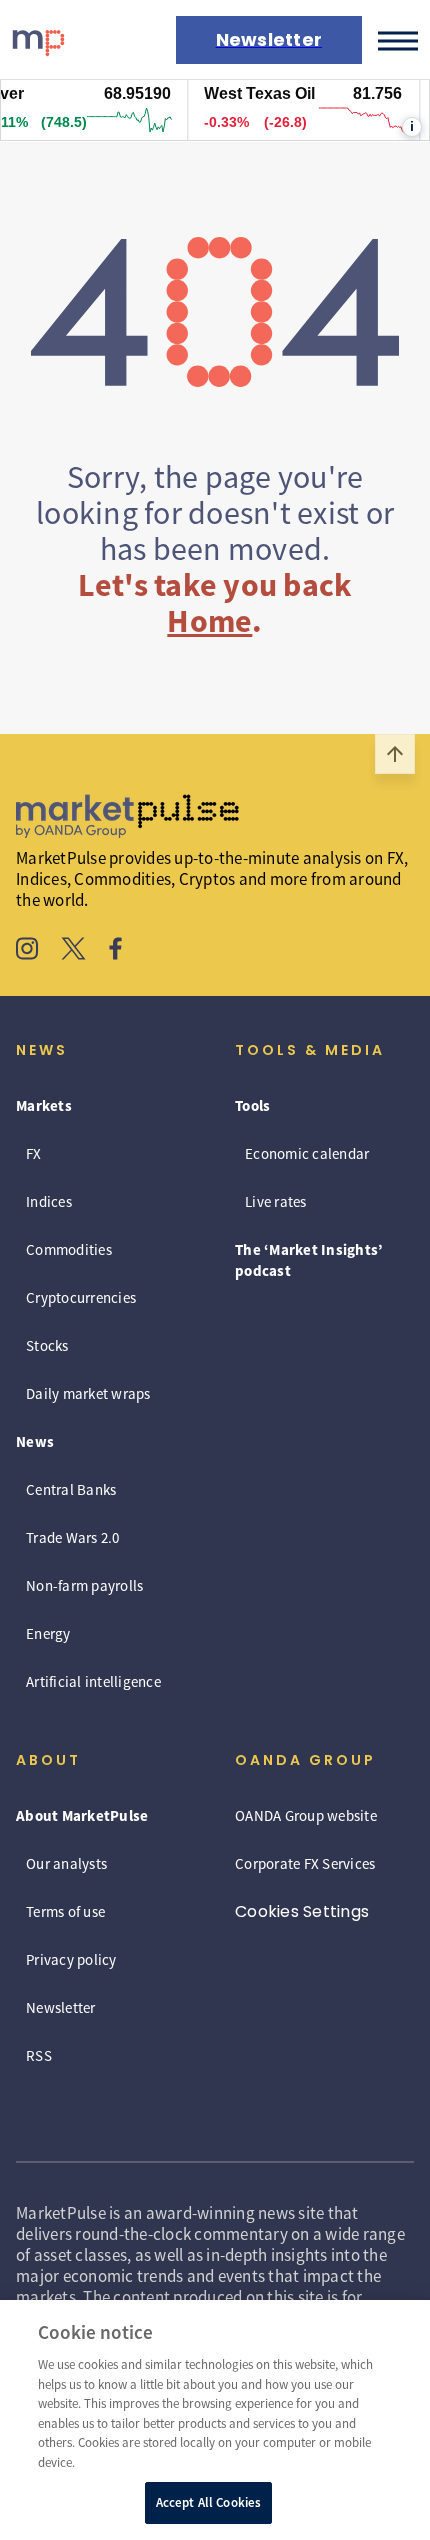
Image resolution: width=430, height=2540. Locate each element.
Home (209, 621)
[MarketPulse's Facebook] (115, 951)
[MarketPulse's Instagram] (27, 951)
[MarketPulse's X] (74, 951)
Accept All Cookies (208, 2502)
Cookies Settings (302, 1911)
